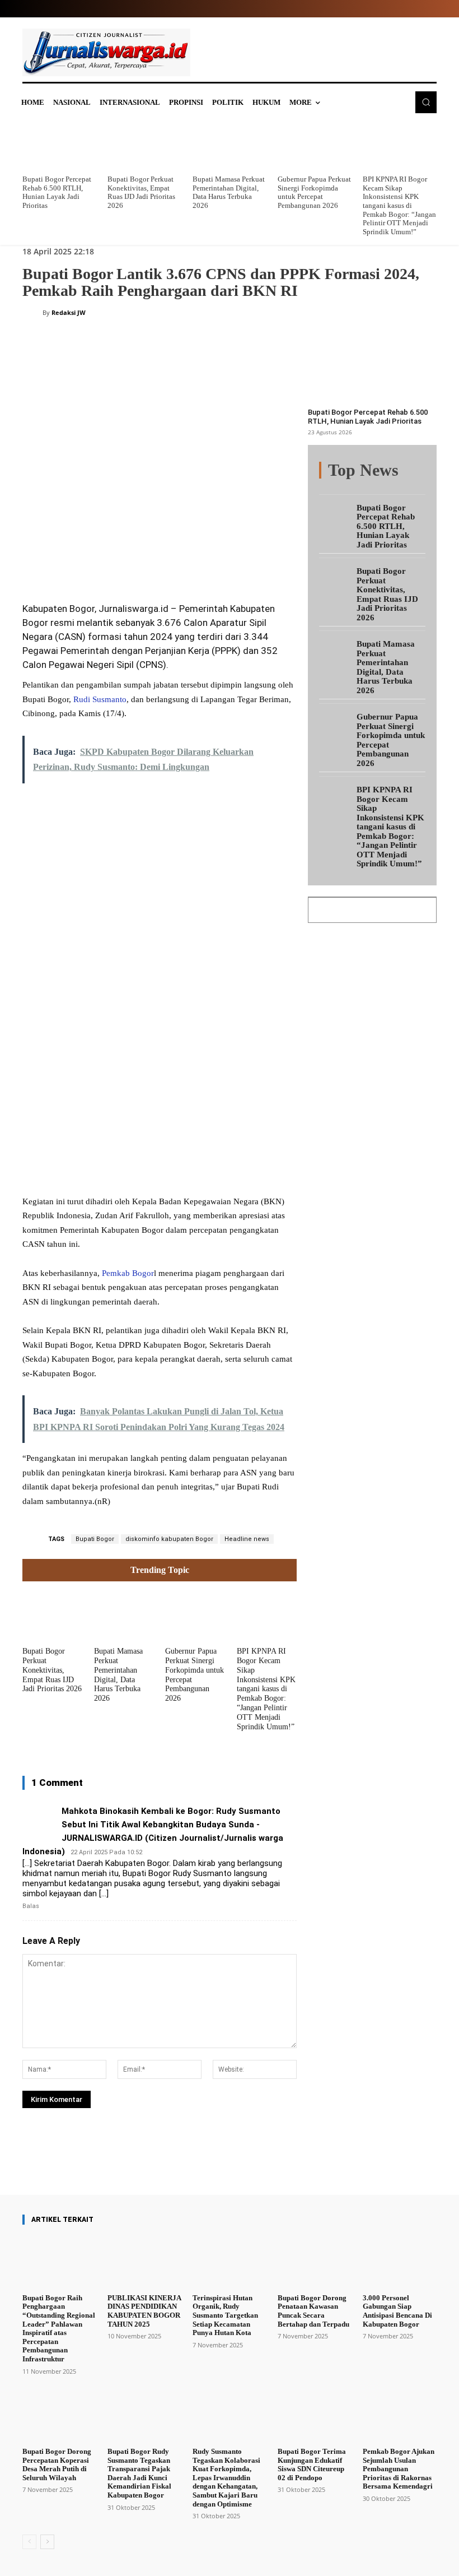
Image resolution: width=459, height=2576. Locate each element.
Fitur (381, 471)
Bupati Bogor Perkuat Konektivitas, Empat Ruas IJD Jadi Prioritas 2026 (141, 192)
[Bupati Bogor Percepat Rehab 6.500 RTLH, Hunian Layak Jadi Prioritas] (59, 146)
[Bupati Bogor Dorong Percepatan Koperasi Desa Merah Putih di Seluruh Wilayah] (59, 2416)
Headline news (247, 1539)
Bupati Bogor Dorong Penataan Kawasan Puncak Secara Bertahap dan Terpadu (313, 2311)
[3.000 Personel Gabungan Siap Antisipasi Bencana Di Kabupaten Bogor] (400, 2262)
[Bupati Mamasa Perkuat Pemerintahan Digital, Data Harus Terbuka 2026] (230, 146)
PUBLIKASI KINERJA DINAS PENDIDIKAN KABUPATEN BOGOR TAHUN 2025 (144, 2311)
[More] (256, 2163)
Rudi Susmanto (100, 699)
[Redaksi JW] (32, 313)
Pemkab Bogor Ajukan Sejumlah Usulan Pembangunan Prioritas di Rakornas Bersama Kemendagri (399, 2469)
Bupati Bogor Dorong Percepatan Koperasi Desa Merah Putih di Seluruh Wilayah (57, 2464)
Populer (414, 471)
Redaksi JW (69, 312)
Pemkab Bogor (128, 1273)
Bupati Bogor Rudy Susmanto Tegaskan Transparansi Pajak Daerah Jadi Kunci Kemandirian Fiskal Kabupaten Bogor (139, 2473)
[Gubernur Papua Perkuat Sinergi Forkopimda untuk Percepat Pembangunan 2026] (315, 146)
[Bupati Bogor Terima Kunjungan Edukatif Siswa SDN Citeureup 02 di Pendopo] (315, 2416)
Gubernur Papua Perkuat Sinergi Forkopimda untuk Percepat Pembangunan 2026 (314, 192)
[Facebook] (106, 563)
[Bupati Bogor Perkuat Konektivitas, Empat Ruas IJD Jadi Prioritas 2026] (144, 146)
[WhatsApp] (184, 563)
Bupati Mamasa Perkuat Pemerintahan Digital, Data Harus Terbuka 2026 (229, 192)
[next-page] (47, 2542)
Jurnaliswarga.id (134, 609)
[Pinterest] (158, 563)
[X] (132, 563)
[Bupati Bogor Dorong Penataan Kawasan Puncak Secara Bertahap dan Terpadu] (315, 2262)
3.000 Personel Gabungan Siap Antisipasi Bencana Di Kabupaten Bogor (397, 2311)
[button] (426, 102)
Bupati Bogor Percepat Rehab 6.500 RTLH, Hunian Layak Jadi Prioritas (57, 192)
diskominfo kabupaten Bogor (169, 1539)
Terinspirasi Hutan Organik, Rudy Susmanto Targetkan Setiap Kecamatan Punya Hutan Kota (225, 2315)
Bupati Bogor (95, 1539)
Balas (31, 1906)
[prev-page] (29, 2542)
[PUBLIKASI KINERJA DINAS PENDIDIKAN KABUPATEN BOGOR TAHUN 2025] (144, 2262)
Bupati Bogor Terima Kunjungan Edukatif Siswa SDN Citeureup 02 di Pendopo (312, 2464)
